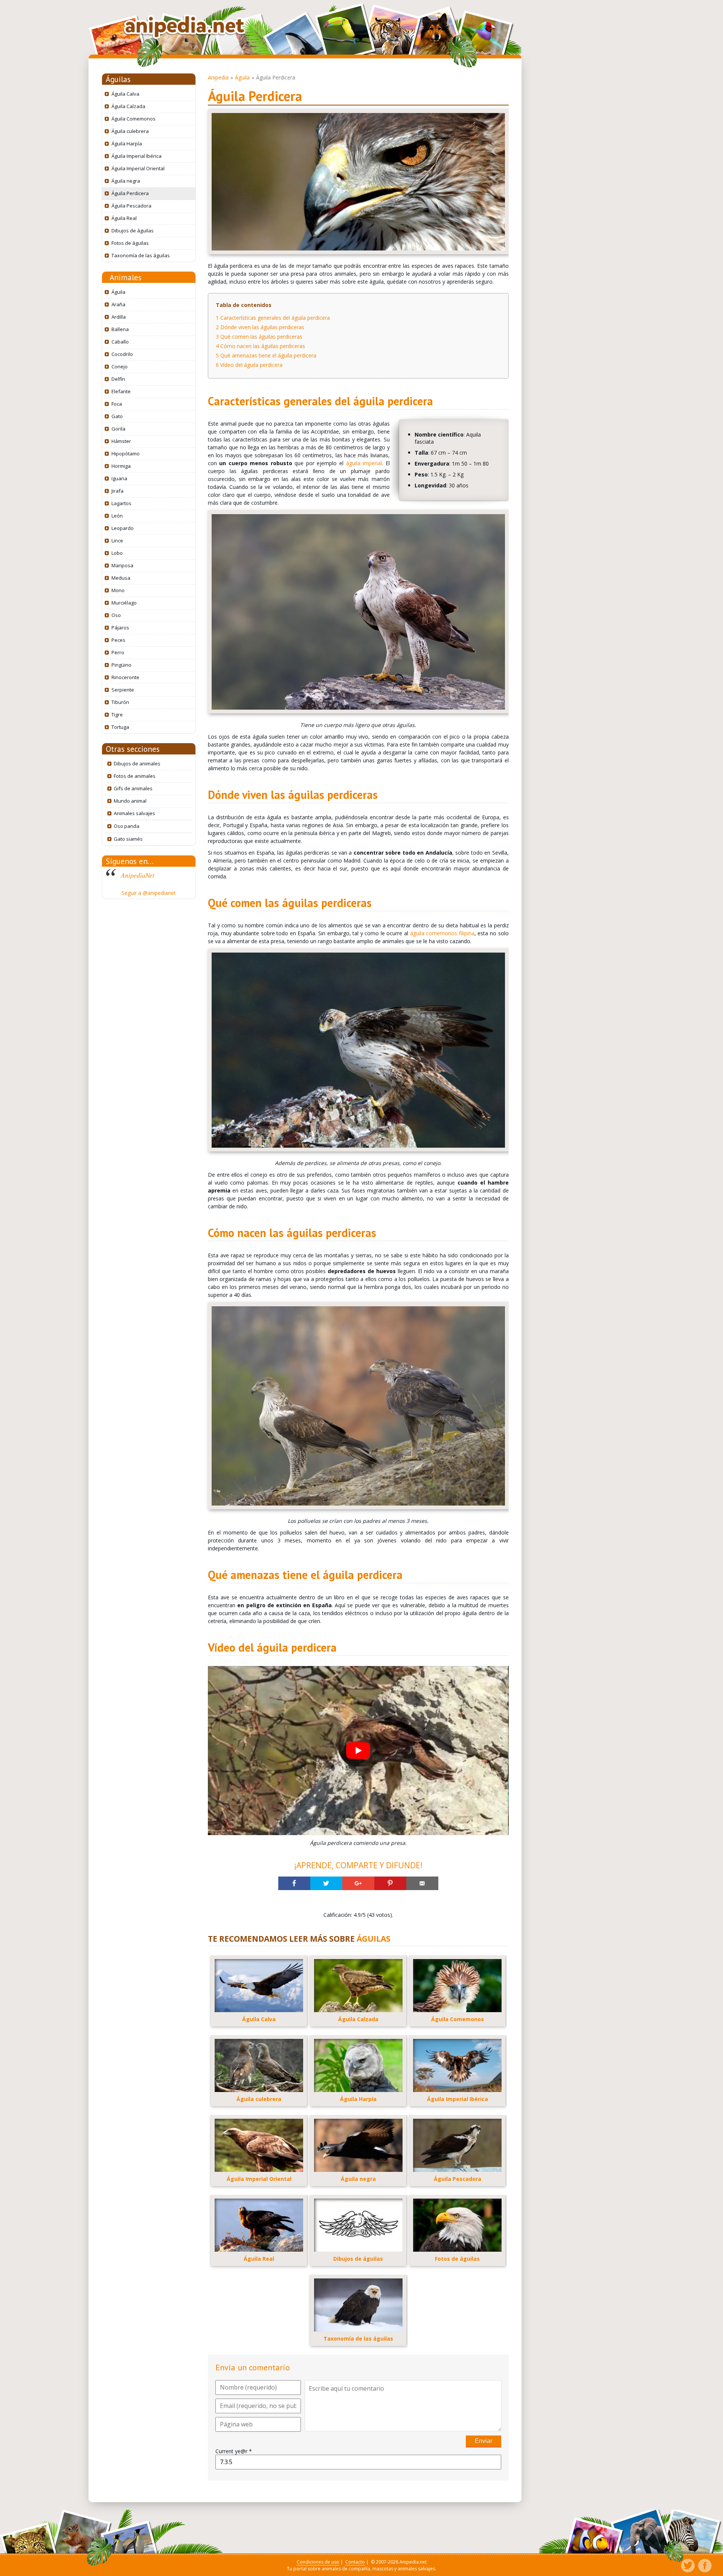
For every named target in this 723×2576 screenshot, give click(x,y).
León (117, 516)
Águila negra (126, 181)
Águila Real (124, 218)
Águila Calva (125, 94)
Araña (118, 304)
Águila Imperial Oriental (138, 168)
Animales (126, 277)
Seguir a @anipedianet (149, 893)
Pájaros (120, 628)
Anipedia (218, 77)
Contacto (355, 2562)
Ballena (120, 329)
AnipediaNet (138, 875)
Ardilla (119, 317)
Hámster (121, 441)
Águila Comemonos (133, 119)
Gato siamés (128, 839)
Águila (118, 292)
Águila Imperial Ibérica (137, 156)
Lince (117, 541)
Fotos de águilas (130, 243)
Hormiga (121, 466)
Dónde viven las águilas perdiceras (260, 327)
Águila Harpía (127, 144)
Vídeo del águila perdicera (249, 365)
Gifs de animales (133, 788)
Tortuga (120, 727)
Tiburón (120, 702)
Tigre (117, 715)
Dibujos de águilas (133, 231)
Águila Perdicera (130, 193)
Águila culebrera (130, 131)
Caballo (120, 342)
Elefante (121, 391)
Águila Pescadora (131, 206)
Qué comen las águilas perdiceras (259, 337)
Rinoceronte (125, 677)
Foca (117, 404)
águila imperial (364, 463)
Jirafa (117, 491)
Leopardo (123, 528)
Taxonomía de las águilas (141, 255)
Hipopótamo (126, 454)
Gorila (118, 429)
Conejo (120, 366)
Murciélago (124, 603)
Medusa (121, 578)
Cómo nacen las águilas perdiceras (260, 346)
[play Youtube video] (358, 1751)
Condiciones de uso (318, 2562)
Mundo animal (130, 801)
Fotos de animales (135, 776)
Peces (118, 640)
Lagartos (121, 503)
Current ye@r (234, 2451)
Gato (117, 416)
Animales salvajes (134, 813)
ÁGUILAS (374, 1939)
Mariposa (122, 565)
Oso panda (127, 826)
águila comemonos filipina (442, 933)
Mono (118, 590)
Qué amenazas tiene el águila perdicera (266, 355)
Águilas (118, 79)
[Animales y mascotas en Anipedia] (185, 27)
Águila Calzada (128, 106)
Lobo (117, 553)
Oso (116, 615)
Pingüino (121, 665)
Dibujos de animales (137, 763)
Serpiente (123, 690)
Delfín (118, 379)
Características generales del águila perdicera (273, 318)
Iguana (119, 478)
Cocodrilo (122, 354)
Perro (118, 652)
